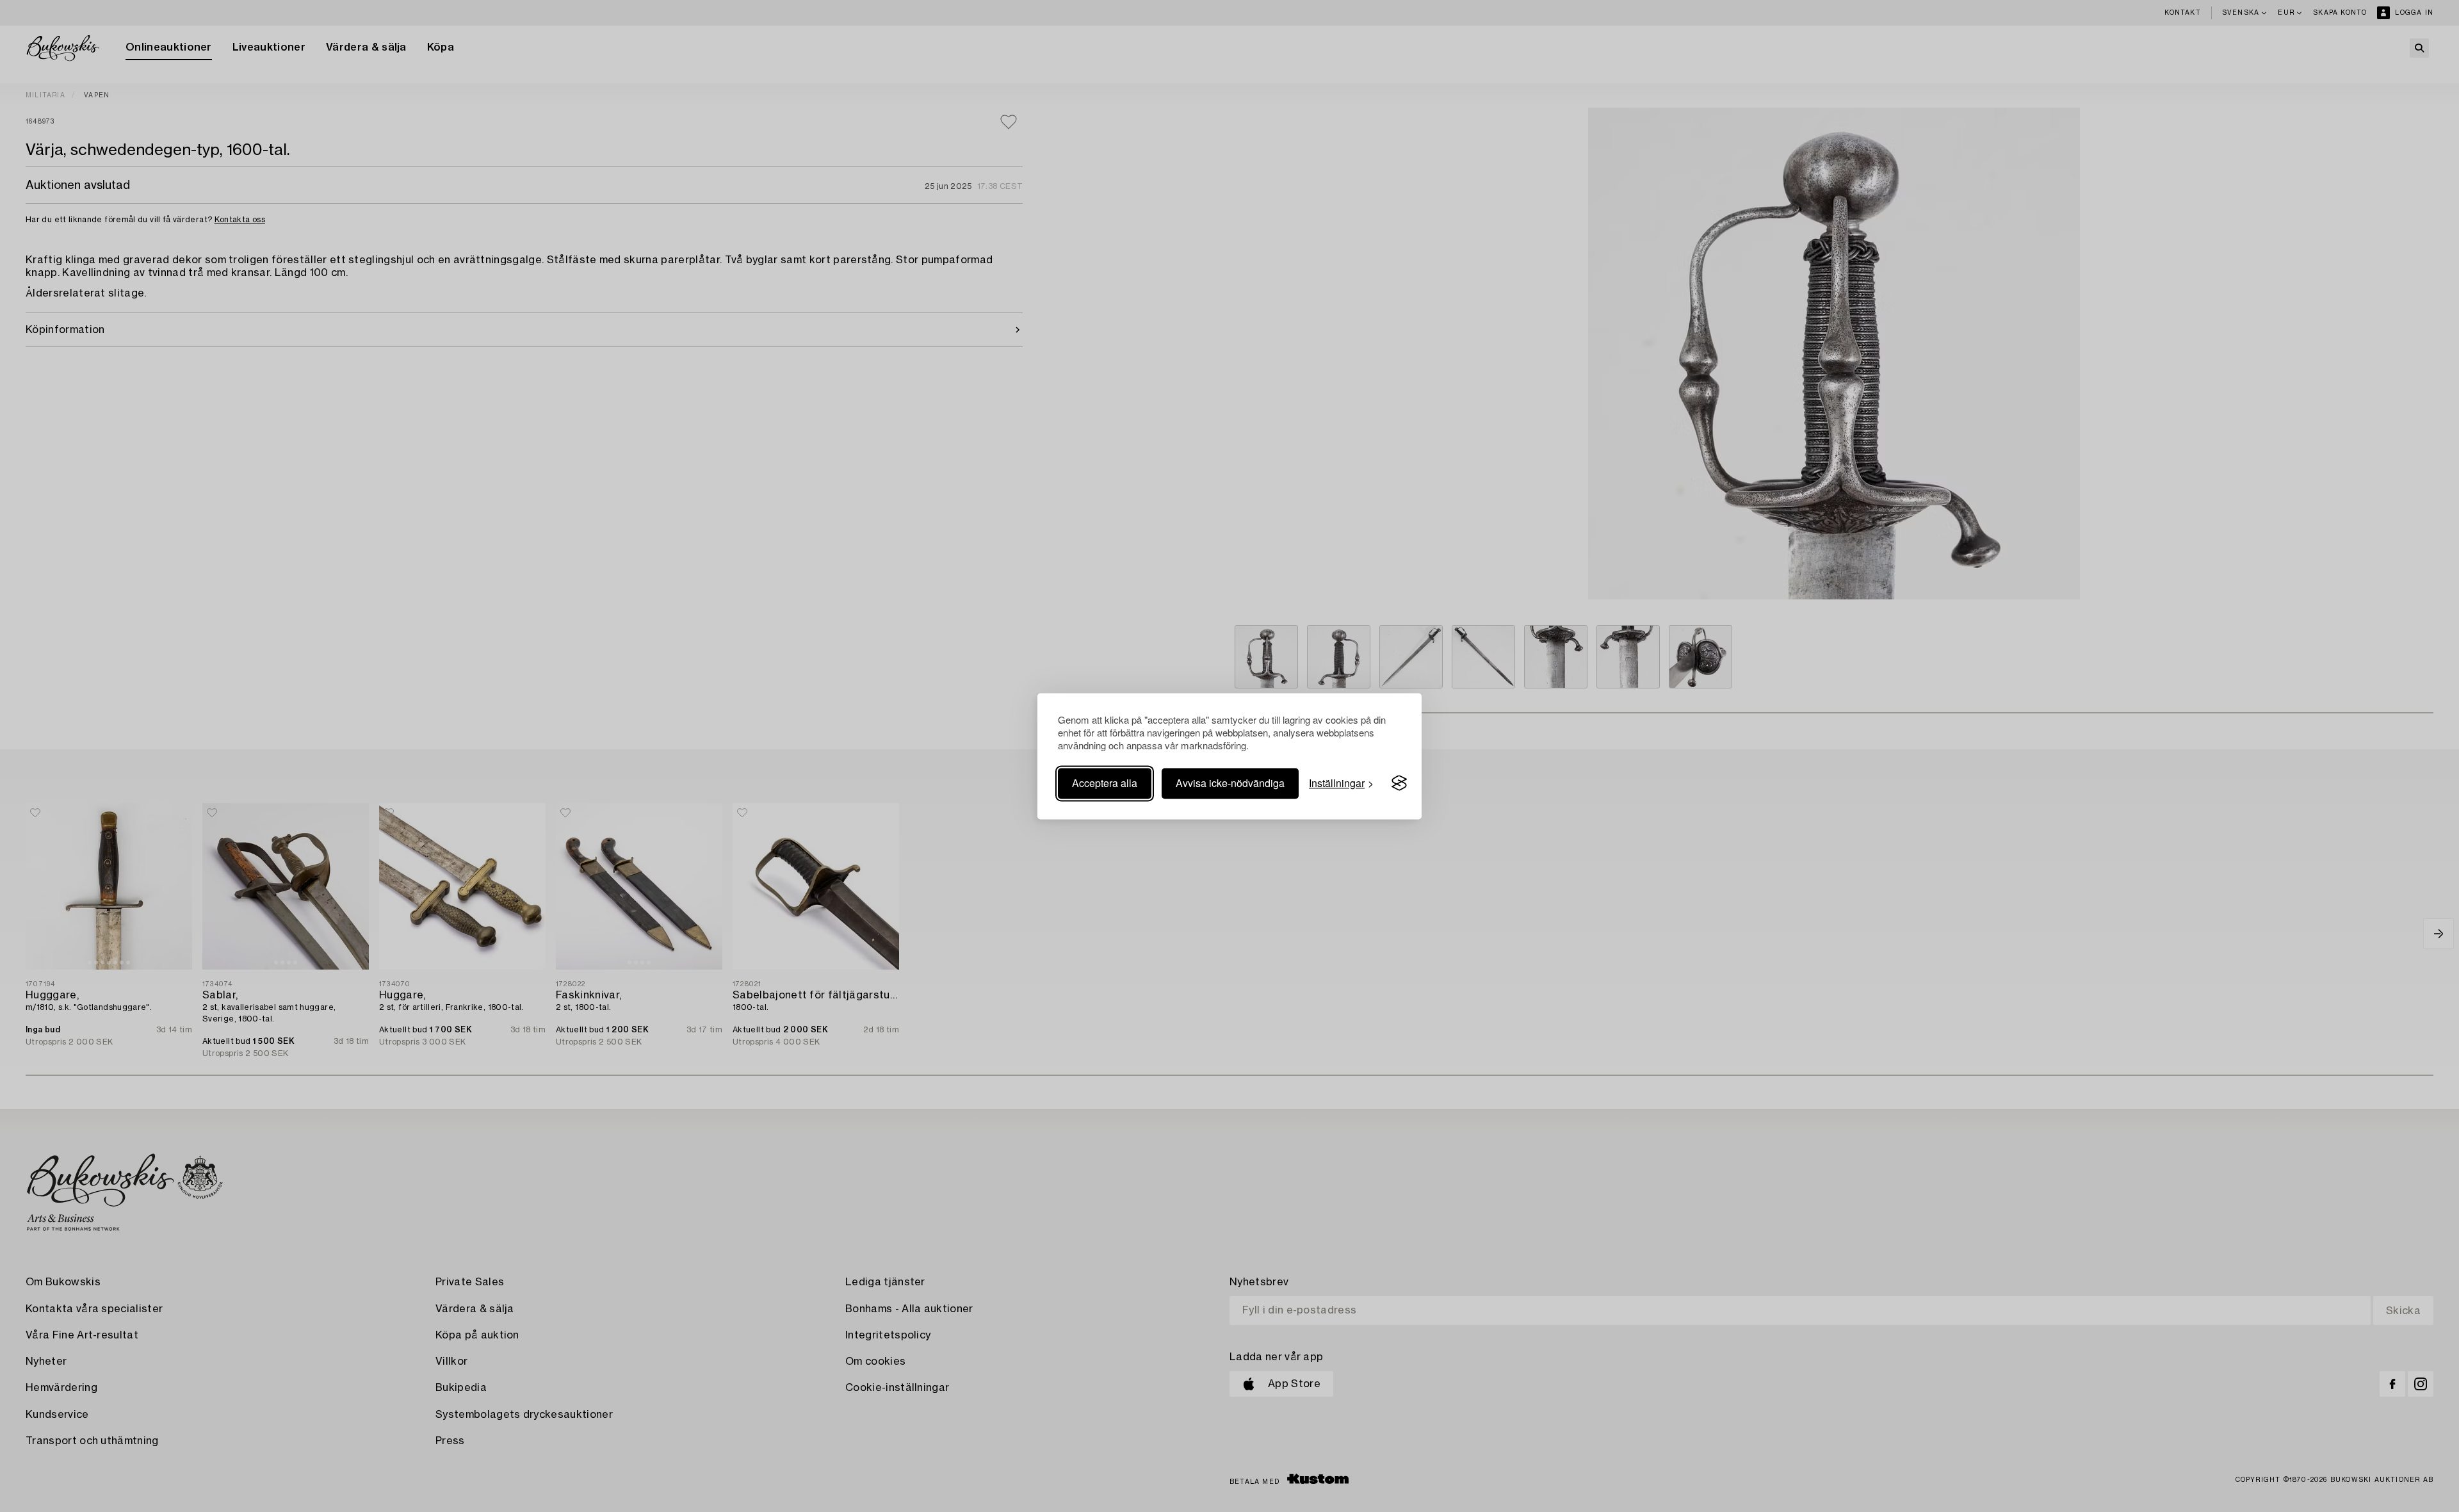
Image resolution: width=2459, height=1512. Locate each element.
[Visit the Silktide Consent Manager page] (1399, 783)
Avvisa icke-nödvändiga (1230, 783)
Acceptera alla (1105, 783)
